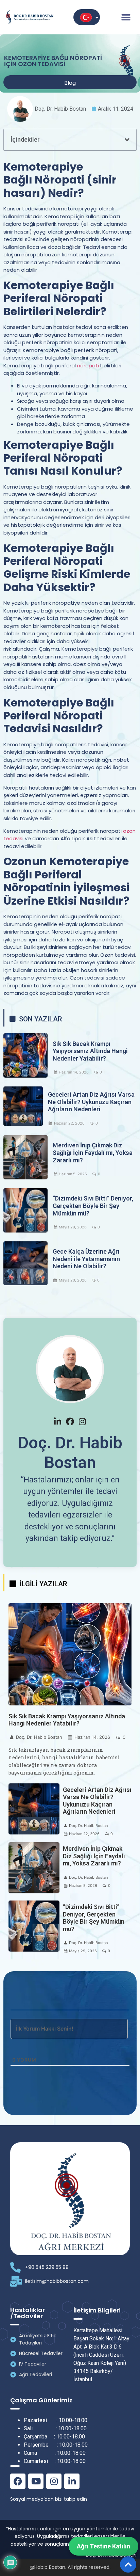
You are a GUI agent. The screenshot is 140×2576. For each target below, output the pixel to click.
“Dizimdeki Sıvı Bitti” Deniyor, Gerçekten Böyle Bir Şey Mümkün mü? (93, 1206)
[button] (126, 17)
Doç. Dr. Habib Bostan (39, 1737)
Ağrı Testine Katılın (103, 2546)
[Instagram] (54, 2481)
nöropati (88, 365)
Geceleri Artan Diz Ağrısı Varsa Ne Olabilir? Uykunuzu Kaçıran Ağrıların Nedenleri (91, 1102)
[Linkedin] (72, 2481)
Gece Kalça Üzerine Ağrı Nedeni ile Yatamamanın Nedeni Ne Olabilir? (86, 1259)
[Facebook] (18, 2481)
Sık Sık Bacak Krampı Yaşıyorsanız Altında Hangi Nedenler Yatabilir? (90, 1051)
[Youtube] (36, 2481)
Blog (70, 83)
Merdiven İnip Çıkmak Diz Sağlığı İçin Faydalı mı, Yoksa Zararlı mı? (93, 1152)
